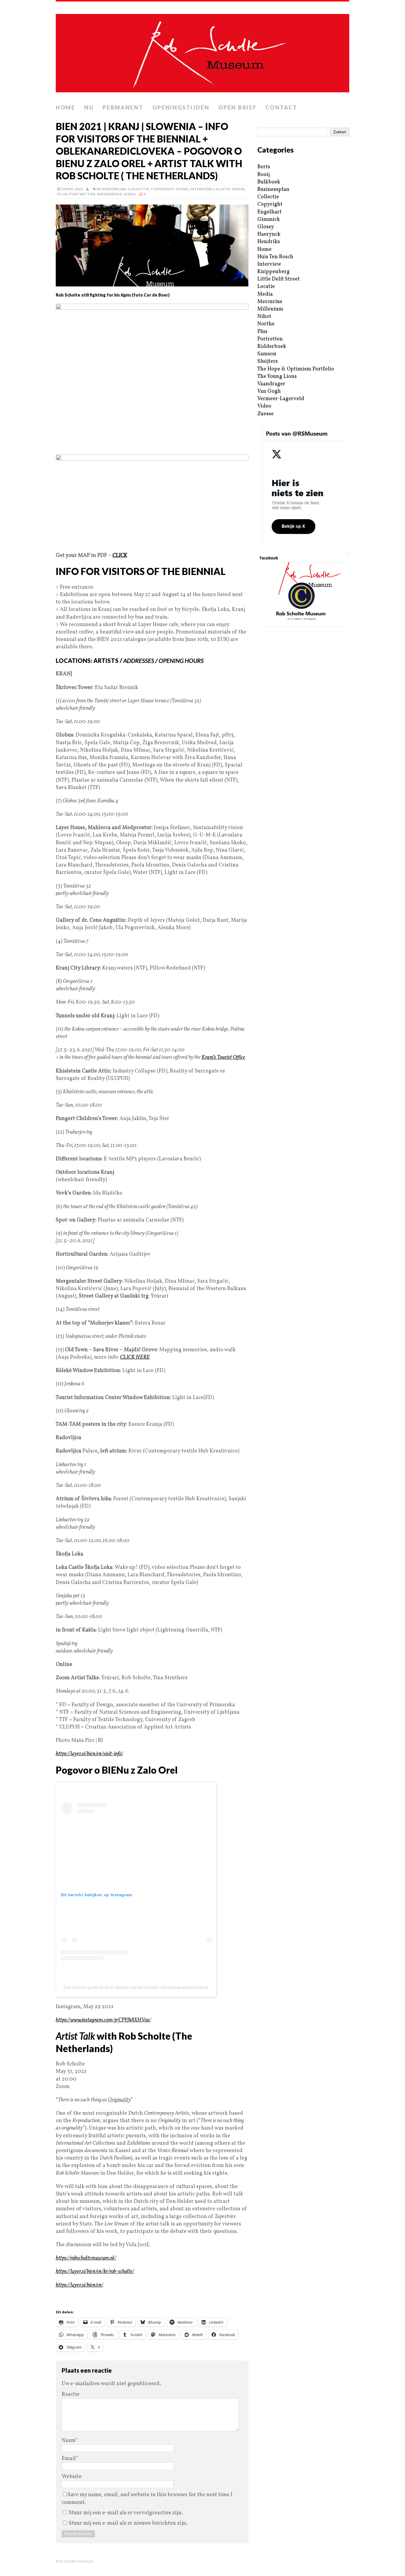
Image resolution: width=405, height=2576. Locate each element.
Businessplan (111, 189)
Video (130, 194)
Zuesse (266, 414)
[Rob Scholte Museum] (203, 51)
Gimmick (269, 220)
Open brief (237, 107)
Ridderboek (110, 194)
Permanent (123, 107)
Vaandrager (271, 384)
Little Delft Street (279, 279)
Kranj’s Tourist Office (223, 1058)
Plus (62, 194)
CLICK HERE (135, 1357)
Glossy (266, 227)
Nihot (264, 317)
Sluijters (268, 361)
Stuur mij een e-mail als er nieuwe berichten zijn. (128, 2523)
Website (72, 2477)
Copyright (162, 189)
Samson (267, 354)
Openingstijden (181, 107)
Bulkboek (269, 182)
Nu (89, 107)
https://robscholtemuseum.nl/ (86, 2258)
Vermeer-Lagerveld (281, 399)
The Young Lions (277, 377)
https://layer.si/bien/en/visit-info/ (89, 1754)
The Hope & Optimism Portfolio (296, 369)
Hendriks (269, 242)
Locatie (222, 189)
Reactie (71, 2394)
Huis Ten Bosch (275, 257)
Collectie (138, 189)
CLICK (120, 556)
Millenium (270, 309)
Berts (264, 167)
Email (69, 2459)
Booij (264, 175)
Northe (266, 324)
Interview (201, 189)
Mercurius (270, 302)
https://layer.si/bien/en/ (79, 2285)
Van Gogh (269, 391)
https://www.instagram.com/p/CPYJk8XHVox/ (103, 2020)
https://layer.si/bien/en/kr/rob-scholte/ (95, 2272)
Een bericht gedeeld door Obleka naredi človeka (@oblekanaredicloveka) (136, 1987)
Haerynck (269, 234)
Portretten (82, 194)
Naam (68, 2440)
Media (239, 189)
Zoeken (340, 132)
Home (66, 107)
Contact (281, 107)
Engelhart (270, 212)
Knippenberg (274, 272)
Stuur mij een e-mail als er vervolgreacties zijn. (126, 2513)
